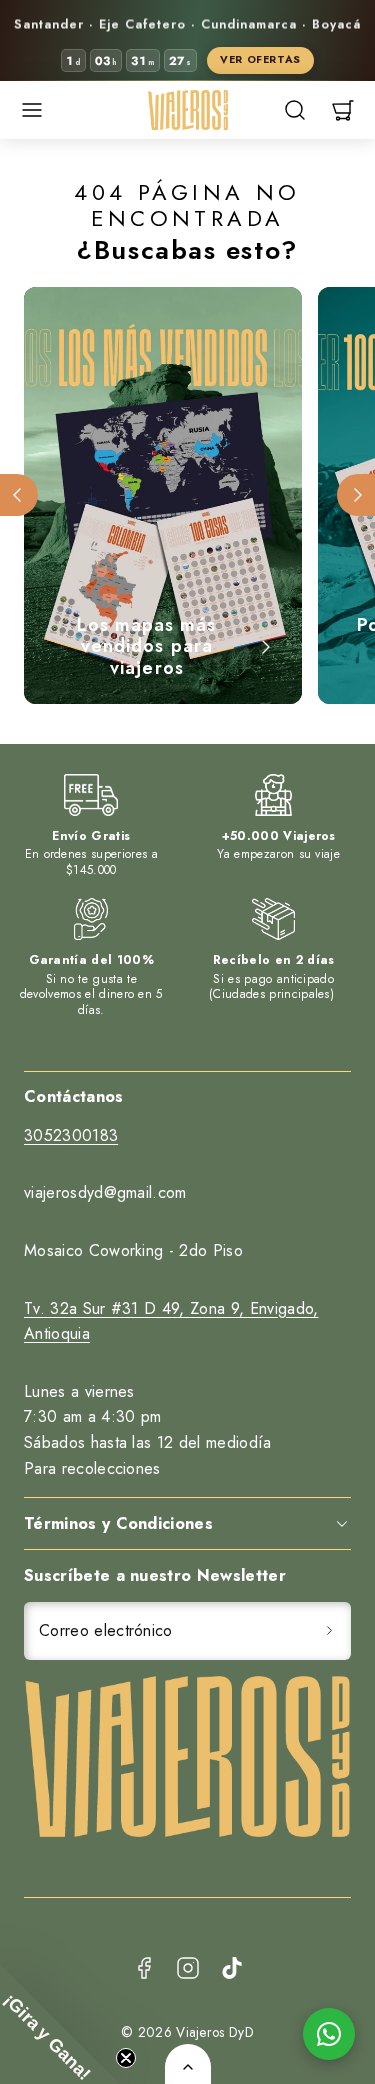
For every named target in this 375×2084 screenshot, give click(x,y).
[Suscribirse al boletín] (329, 1631)
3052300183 (71, 1135)
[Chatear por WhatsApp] (329, 2034)
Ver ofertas (260, 59)
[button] (32, 110)
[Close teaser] (126, 2058)
